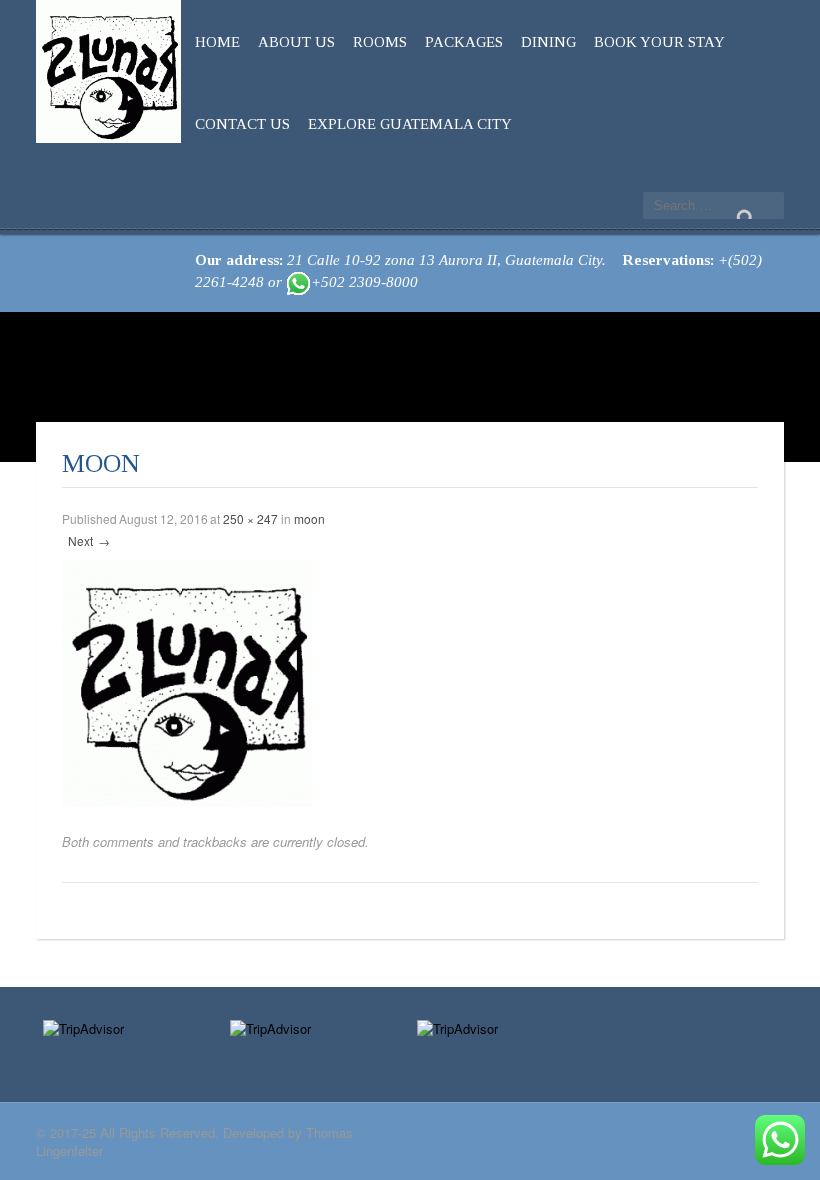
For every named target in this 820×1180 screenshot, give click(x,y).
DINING (548, 42)
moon (309, 518)
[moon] (187, 680)
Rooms (380, 42)
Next (89, 540)
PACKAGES (464, 42)
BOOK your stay (659, 42)
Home (217, 42)
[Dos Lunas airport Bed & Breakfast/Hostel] (108, 67)
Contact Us (242, 124)
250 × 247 (250, 518)
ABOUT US (296, 42)
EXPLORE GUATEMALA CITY (410, 124)
